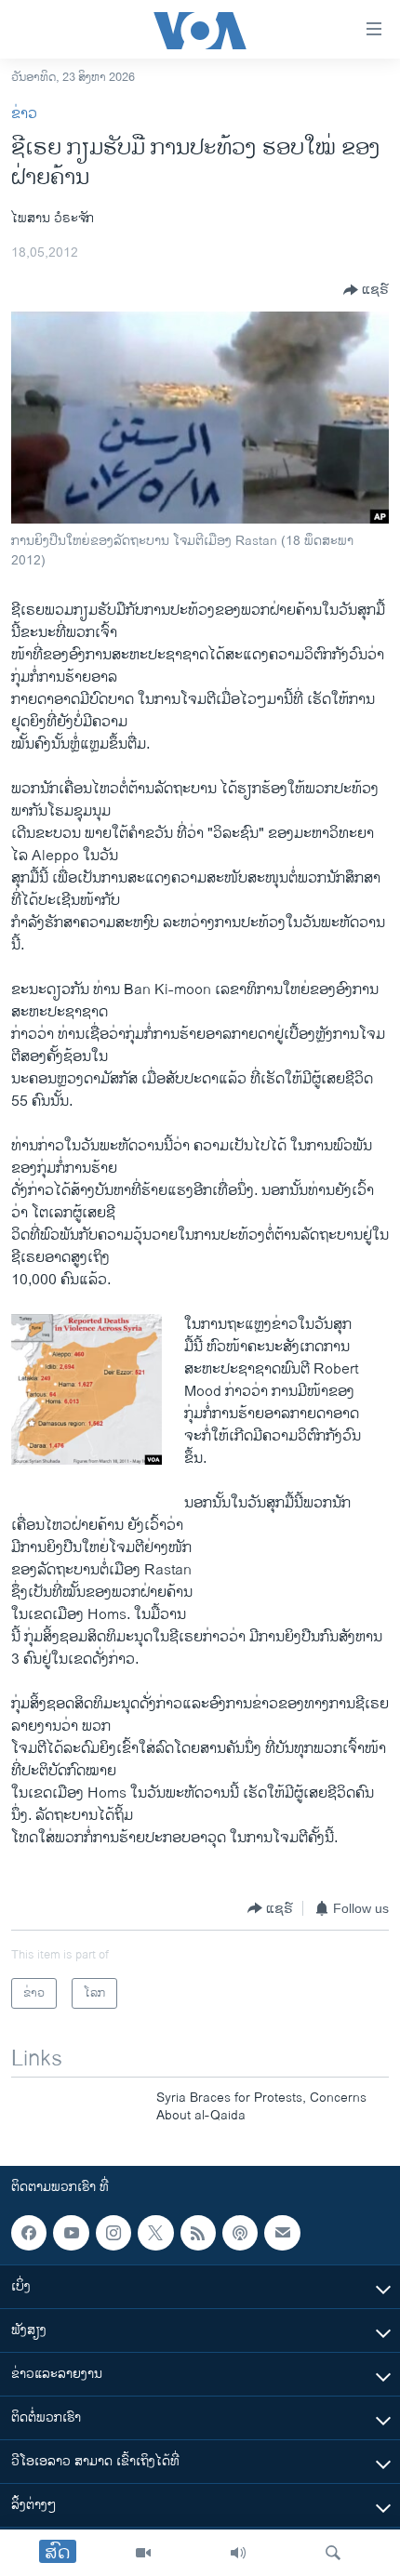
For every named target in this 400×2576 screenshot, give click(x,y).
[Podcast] (240, 2233)
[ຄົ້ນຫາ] (333, 2553)
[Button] (366, 290)
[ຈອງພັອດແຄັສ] (282, 2233)
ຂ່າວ (24, 114)
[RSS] (198, 2233)
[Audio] (238, 2553)
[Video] (143, 2553)
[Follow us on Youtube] (71, 2233)
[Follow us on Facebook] (29, 2233)
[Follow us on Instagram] (113, 2233)
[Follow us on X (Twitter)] (155, 2233)
